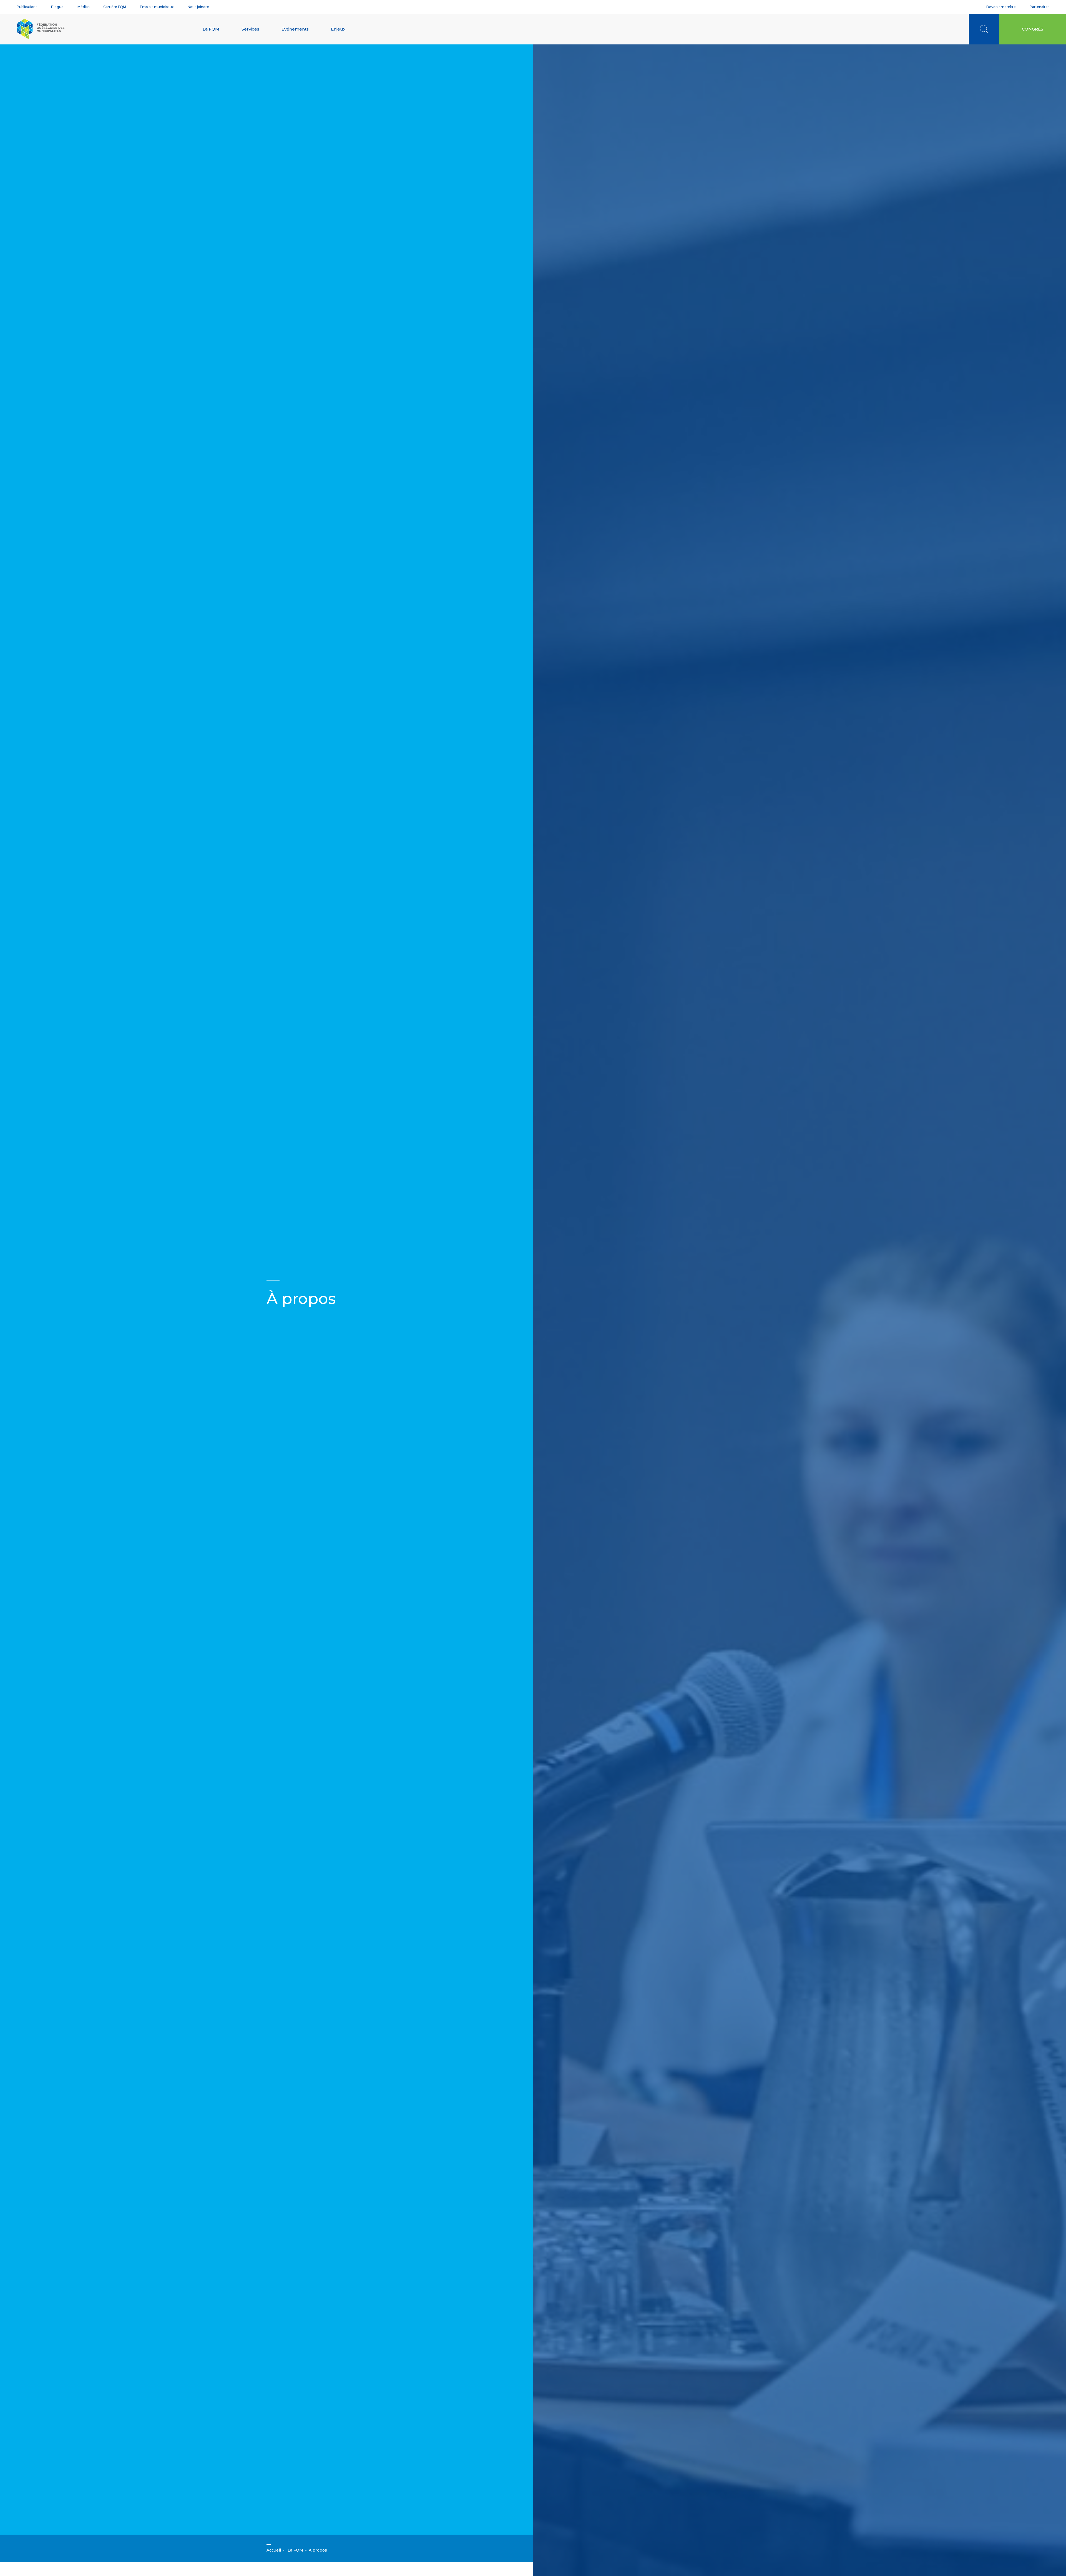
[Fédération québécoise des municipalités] (41, 29)
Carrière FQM (115, 7)
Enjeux (338, 29)
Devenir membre (1001, 7)
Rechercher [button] (984, 29)
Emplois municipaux (157, 7)
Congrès (1033, 29)
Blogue (57, 7)
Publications (27, 7)
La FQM (211, 29)
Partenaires (1039, 7)
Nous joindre (198, 7)
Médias (83, 7)
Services (250, 29)
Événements (295, 29)
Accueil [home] (274, 2550)
